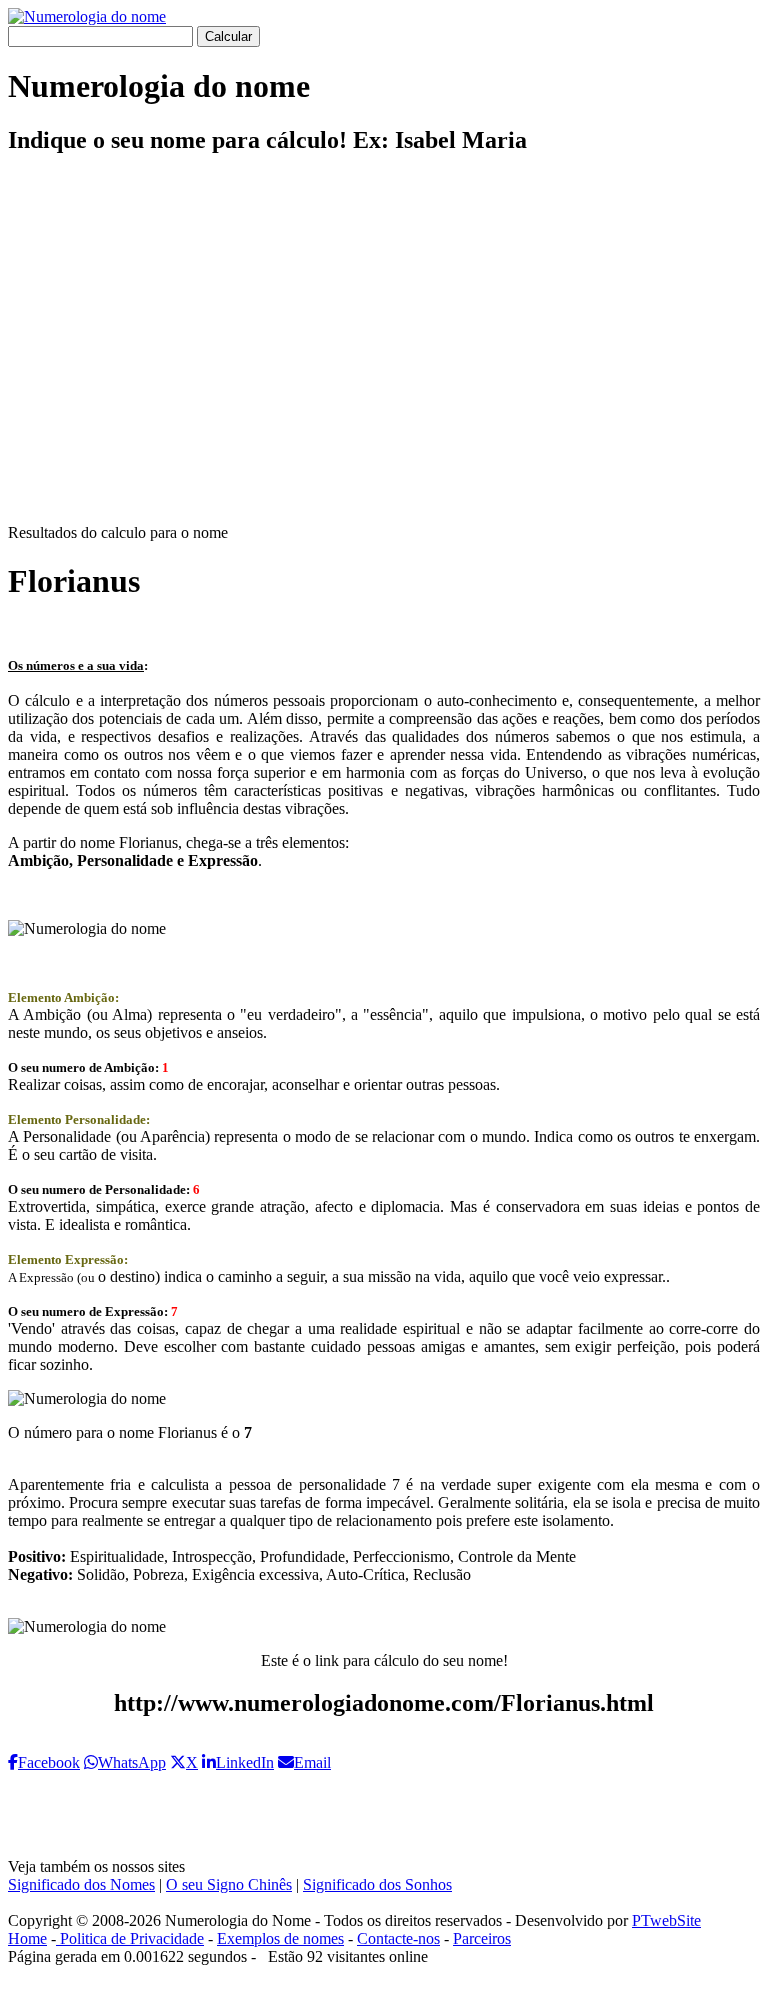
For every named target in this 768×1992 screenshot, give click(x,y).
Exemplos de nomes (280, 1938)
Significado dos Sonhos (377, 1884)
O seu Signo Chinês (229, 1884)
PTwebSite (666, 1920)
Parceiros (482, 1938)
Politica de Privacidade (130, 1938)
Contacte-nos (398, 1938)
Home (27, 1938)
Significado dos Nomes (81, 1884)
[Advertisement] (384, 356)
